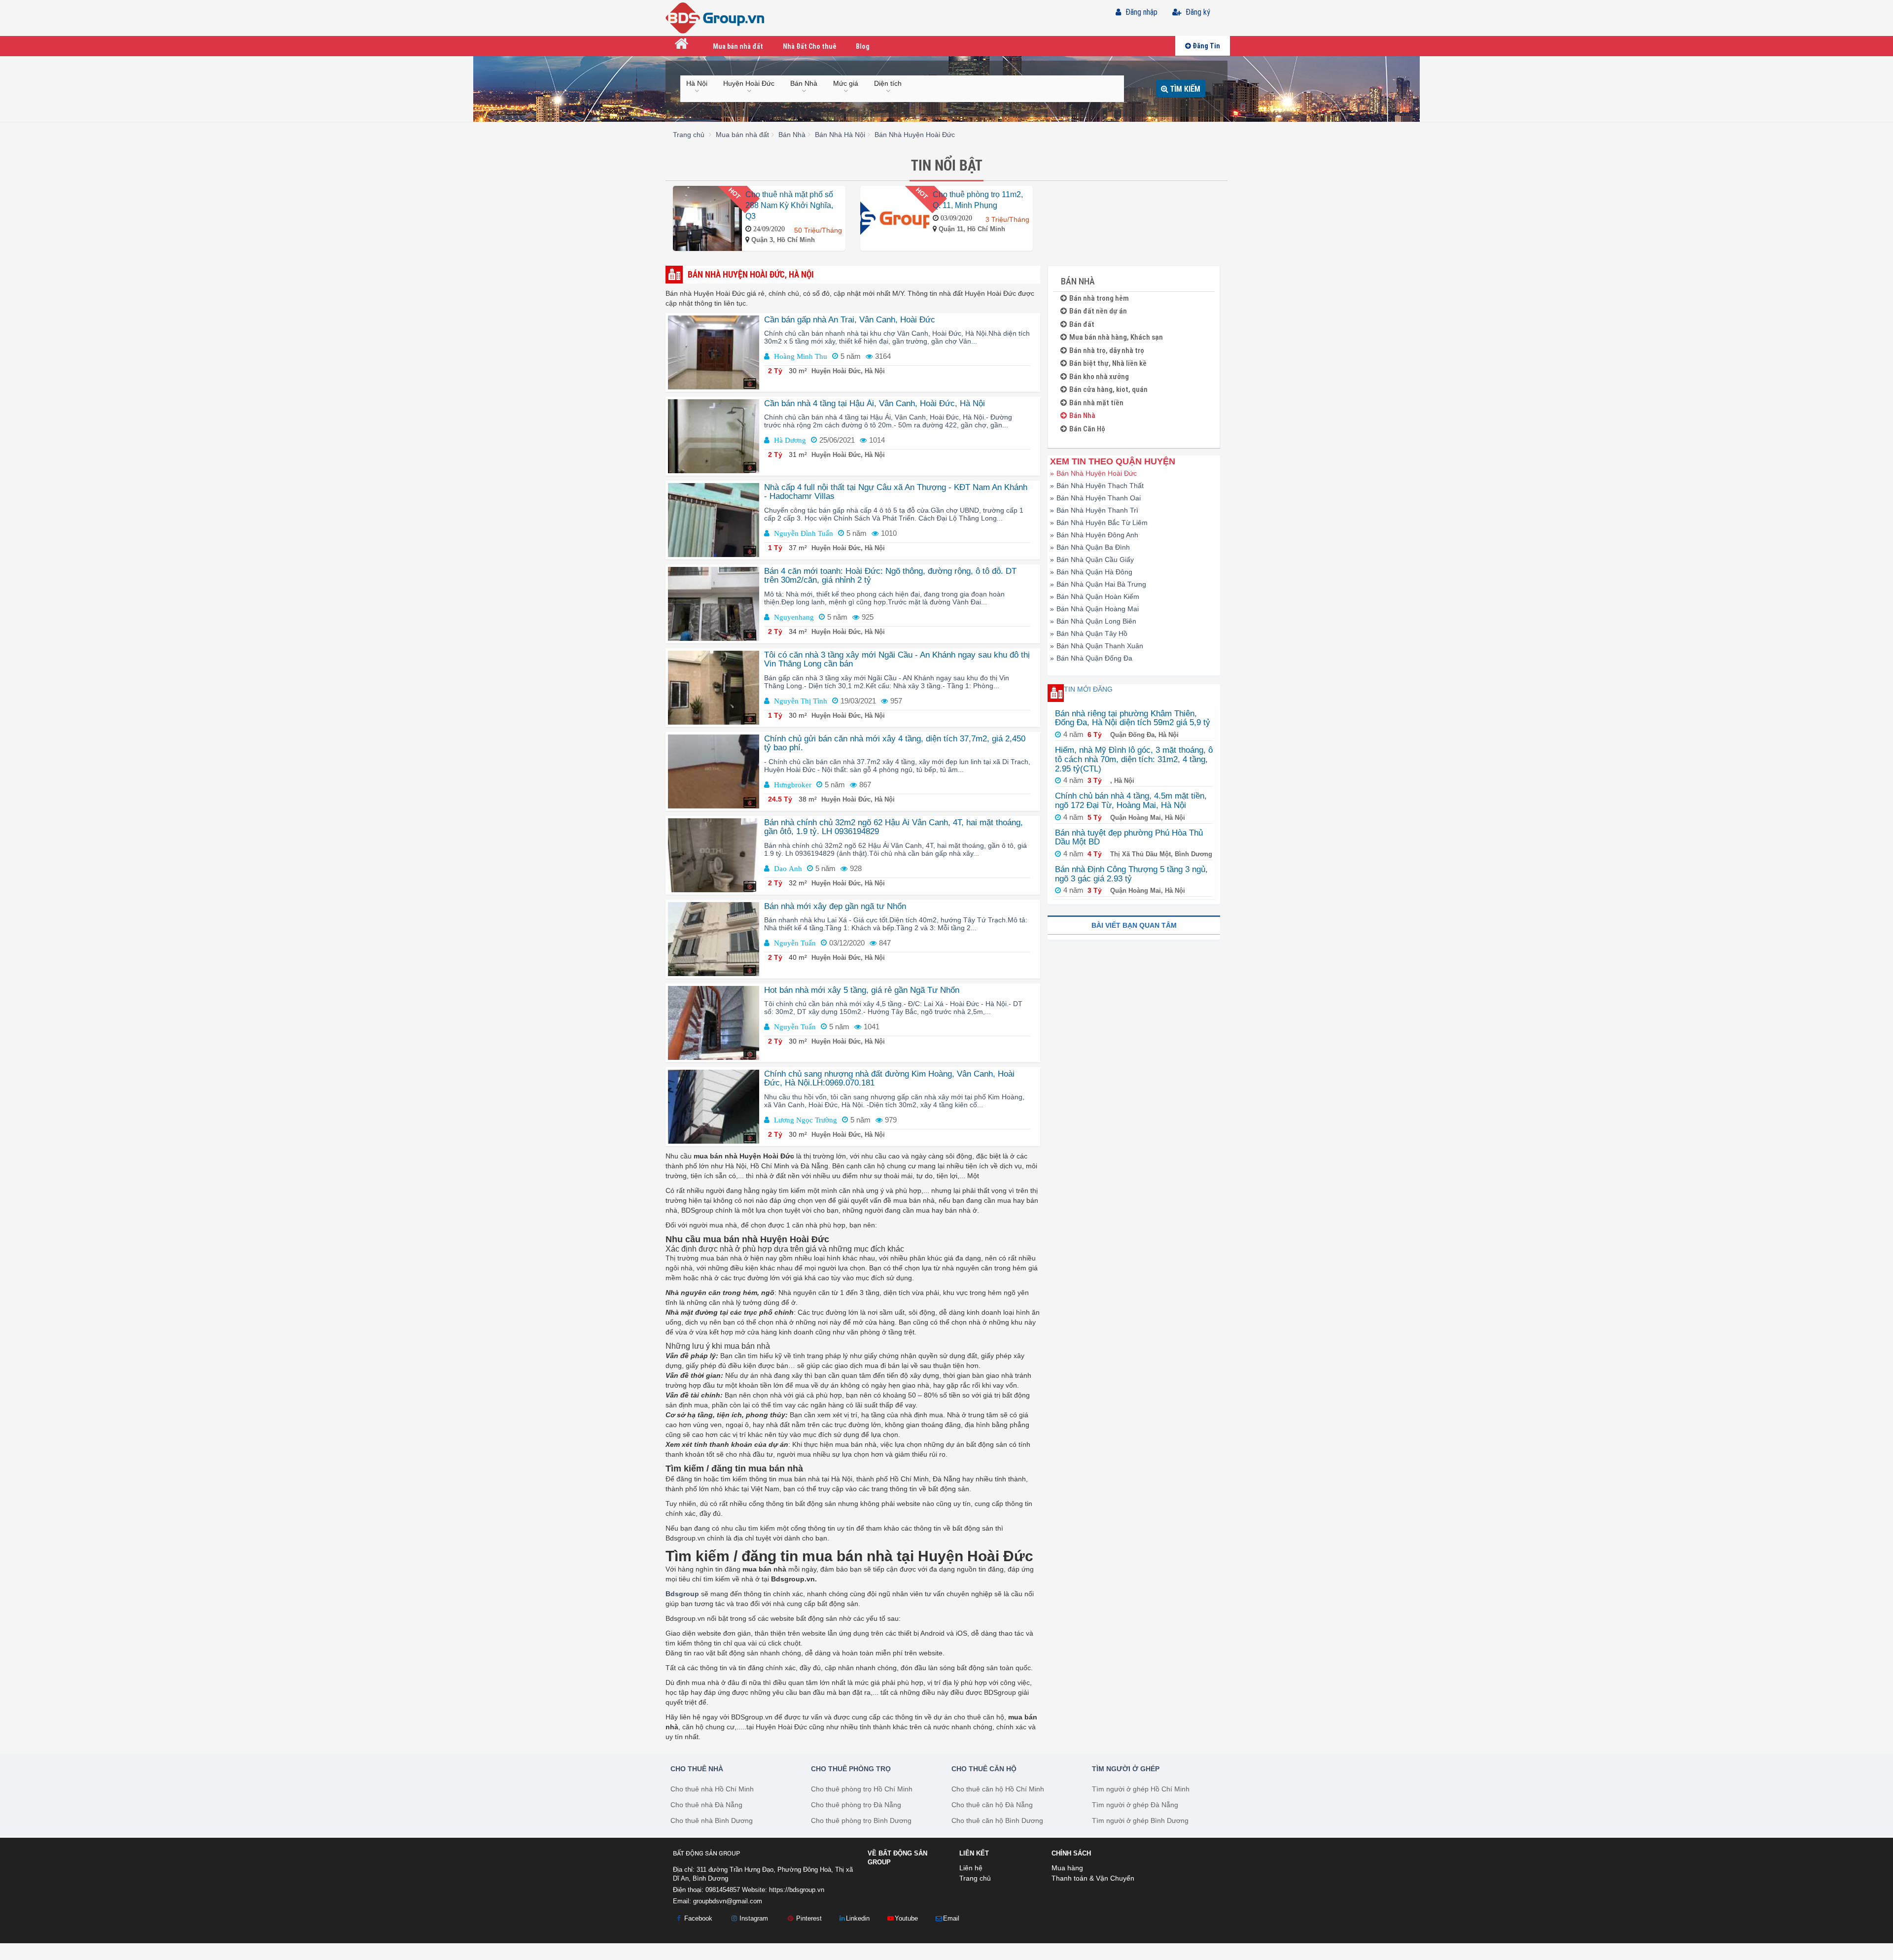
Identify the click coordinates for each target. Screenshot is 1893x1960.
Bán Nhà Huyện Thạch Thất (1097, 486)
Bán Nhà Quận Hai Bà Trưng (1098, 584)
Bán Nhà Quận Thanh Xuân (1097, 646)
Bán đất (1082, 325)
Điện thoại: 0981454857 (706, 1890)
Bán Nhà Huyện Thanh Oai (1095, 498)
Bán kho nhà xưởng (1099, 377)
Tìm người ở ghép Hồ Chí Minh (1141, 1789)
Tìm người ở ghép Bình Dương (1140, 1820)
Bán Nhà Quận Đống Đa (1091, 658)
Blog (863, 46)
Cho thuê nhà (697, 1769)
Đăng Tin (1206, 46)
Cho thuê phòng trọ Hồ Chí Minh (862, 1789)
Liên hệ (971, 1868)
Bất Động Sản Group (706, 1853)
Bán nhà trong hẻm (1099, 298)
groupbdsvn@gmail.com (728, 1901)
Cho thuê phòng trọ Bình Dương (861, 1820)
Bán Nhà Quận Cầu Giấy (1092, 560)
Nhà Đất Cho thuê (809, 46)
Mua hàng (1067, 1868)
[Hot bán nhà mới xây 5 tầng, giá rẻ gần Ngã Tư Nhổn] (714, 1022)
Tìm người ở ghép (1126, 1769)
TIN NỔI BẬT (947, 165)
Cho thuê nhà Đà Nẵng (706, 1805)
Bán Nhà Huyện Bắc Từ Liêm (1099, 523)
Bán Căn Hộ (1087, 429)
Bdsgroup (682, 1594)
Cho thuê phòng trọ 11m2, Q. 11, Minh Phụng (978, 200)
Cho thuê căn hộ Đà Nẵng (992, 1805)
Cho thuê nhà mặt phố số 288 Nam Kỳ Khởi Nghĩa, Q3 (789, 205)
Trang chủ (975, 1878)
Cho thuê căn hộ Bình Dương (997, 1820)
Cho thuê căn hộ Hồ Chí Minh (998, 1789)
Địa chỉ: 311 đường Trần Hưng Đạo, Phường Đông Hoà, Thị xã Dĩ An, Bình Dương (763, 1874)
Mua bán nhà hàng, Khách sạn (1116, 337)
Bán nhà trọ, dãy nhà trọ (1107, 351)
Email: (718, 1901)
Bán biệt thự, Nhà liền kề (1108, 364)
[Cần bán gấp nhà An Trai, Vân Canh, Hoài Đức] (714, 351)
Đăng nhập (1140, 12)
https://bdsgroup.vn (797, 1890)
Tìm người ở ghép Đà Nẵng (1135, 1805)
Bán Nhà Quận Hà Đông (1091, 572)
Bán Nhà (1082, 416)
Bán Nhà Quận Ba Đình (1090, 547)
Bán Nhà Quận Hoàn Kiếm (1095, 596)
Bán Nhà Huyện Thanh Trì (1094, 510)
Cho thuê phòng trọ (851, 1769)
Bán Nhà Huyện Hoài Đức (1093, 473)
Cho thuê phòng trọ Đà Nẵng (856, 1805)
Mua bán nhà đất (738, 46)
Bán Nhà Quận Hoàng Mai (1094, 609)
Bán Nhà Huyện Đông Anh (1094, 535)
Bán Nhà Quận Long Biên (1093, 621)
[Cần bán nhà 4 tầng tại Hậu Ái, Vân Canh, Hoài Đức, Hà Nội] (714, 435)
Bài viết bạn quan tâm (1134, 925)
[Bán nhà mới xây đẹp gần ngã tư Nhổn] (714, 938)
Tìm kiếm (1184, 88)
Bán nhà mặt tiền (1096, 403)
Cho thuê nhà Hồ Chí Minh (712, 1789)
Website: (783, 1890)
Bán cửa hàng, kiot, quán (1108, 390)
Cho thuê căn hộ (984, 1769)
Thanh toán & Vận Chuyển (1093, 1878)
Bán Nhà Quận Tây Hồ (1089, 633)
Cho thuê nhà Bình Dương (712, 1820)
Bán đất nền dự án (1098, 311)
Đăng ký (1197, 12)
